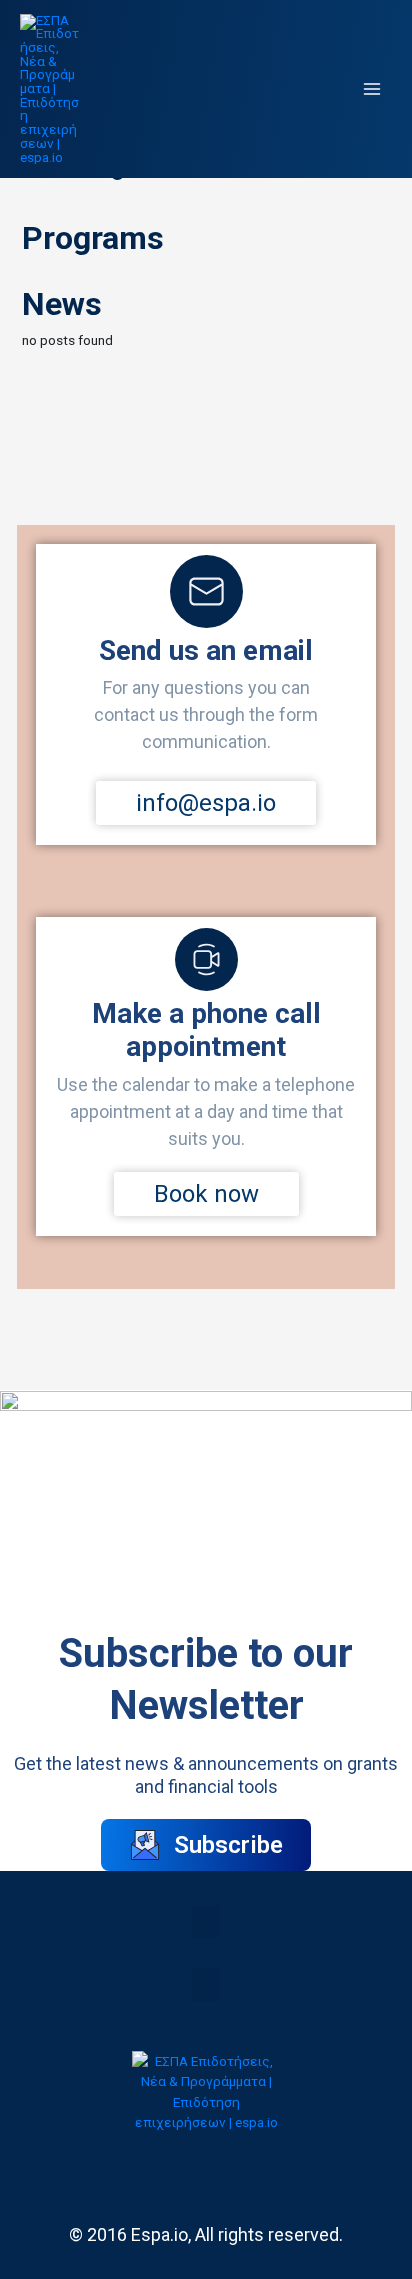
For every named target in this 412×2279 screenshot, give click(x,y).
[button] (206, 1921)
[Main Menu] (372, 89)
